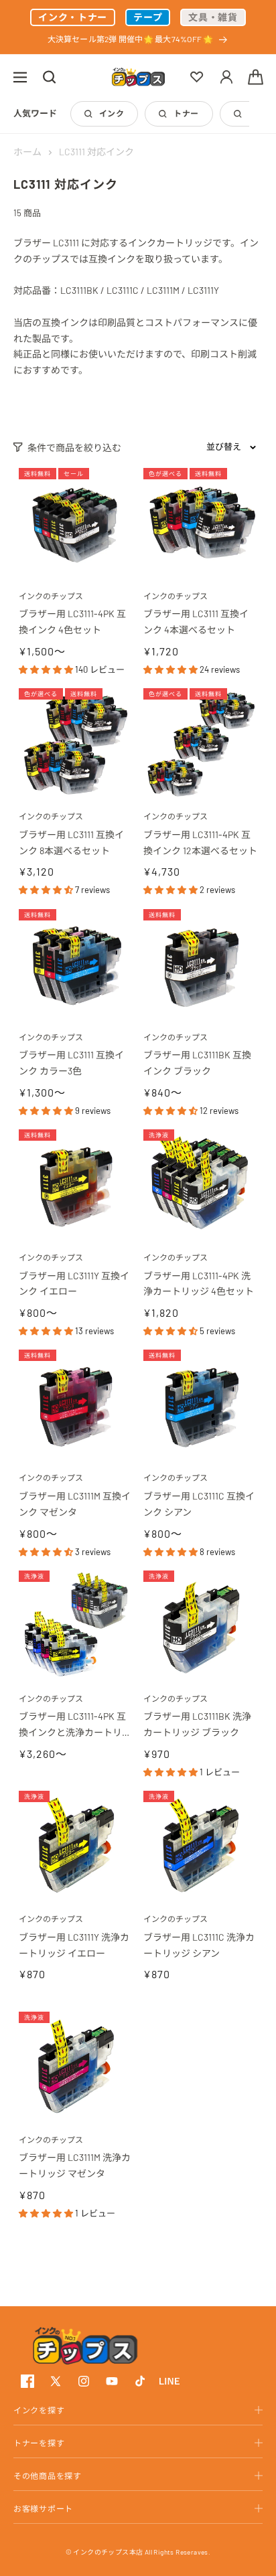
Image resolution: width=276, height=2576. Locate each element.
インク (112, 113)
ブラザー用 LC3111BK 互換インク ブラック (197, 1063)
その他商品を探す (48, 2476)
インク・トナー (73, 17)
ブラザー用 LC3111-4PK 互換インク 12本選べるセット (200, 842)
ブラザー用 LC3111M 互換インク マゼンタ (75, 1504)
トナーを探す (39, 2443)
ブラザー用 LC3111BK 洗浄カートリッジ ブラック (197, 1724)
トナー (186, 113)
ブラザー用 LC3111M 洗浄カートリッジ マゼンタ (75, 2165)
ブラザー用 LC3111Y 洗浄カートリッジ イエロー (74, 1945)
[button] (20, 77)
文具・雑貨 (213, 17)
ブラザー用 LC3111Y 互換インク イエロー (74, 1284)
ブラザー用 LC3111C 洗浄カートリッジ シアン (199, 1945)
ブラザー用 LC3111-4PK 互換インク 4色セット (72, 622)
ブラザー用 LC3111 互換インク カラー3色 (71, 1063)
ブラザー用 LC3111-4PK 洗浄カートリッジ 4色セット (199, 1284)
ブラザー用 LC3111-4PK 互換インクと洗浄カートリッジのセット (75, 1725)
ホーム (27, 152)
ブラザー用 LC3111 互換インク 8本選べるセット (71, 842)
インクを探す (39, 2410)
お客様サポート (43, 2508)
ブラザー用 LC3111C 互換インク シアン (199, 1504)
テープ (148, 17)
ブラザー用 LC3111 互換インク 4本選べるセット (196, 622)
